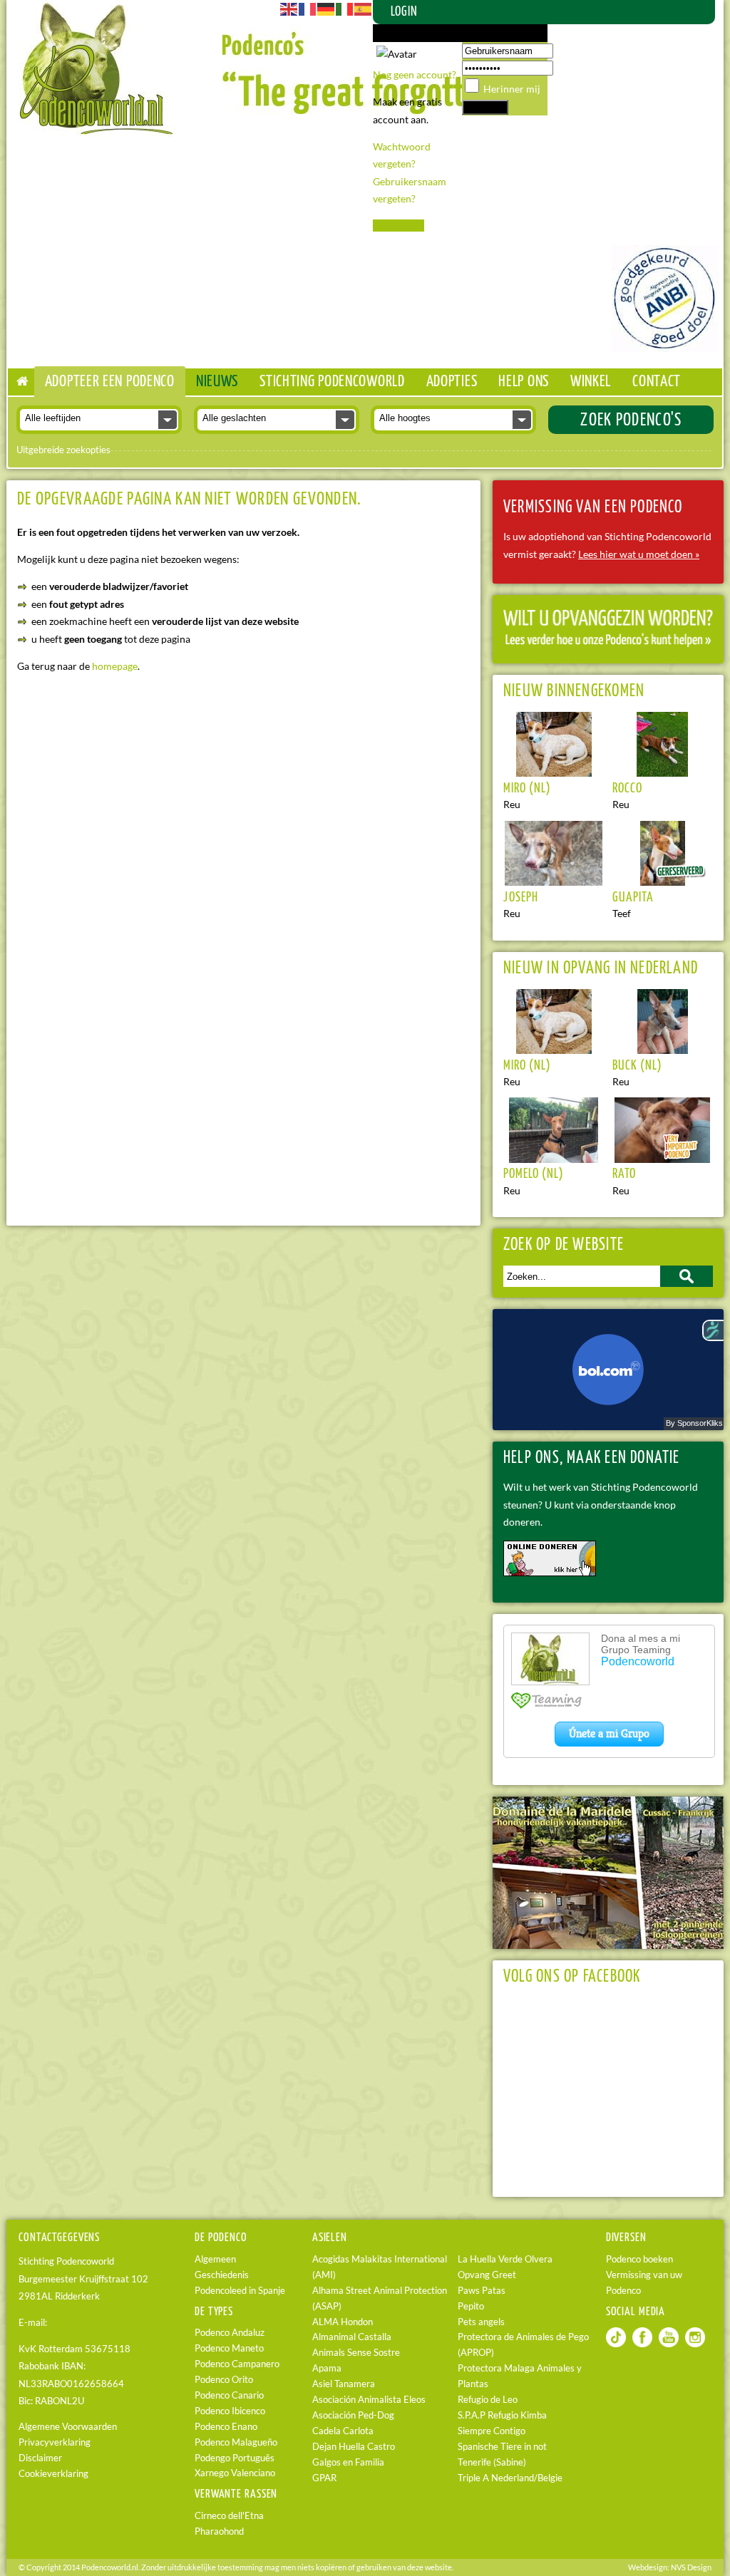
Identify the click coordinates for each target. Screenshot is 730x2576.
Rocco (627, 789)
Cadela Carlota (343, 2431)
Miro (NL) (527, 789)
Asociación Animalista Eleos (369, 2400)
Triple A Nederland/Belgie (510, 2478)
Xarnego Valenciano (235, 2473)
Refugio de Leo (488, 2400)
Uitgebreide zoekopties (63, 450)
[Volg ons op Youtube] (669, 2344)
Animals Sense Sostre (356, 2353)
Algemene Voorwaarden (68, 2427)
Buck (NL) (637, 1066)
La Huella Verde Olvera (505, 2259)
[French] (308, 8)
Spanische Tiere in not (502, 2447)
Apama (327, 2368)
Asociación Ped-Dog (353, 2415)
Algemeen (215, 2259)
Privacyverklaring (55, 2442)
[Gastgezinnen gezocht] (608, 643)
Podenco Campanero (237, 2364)
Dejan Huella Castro (354, 2447)
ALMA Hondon (343, 2322)
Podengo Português (235, 2458)
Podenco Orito (224, 2380)
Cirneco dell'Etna (229, 2516)
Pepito (471, 2306)
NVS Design (691, 2567)
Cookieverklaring (53, 2474)
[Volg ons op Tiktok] (616, 2344)
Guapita (633, 898)
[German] (327, 8)
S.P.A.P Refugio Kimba (502, 2415)
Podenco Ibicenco (230, 2411)
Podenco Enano (226, 2427)
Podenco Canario (229, 2395)
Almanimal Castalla (352, 2337)
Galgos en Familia (348, 2462)
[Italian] (345, 8)
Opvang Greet (487, 2275)
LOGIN (404, 12)
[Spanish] (364, 8)
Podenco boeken (639, 2259)
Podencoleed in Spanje (240, 2291)
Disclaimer (40, 2458)
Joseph (521, 898)
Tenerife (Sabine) (492, 2462)
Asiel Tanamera (344, 2384)
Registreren (399, 226)
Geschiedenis (222, 2275)
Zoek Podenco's (631, 420)
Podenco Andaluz (230, 2333)
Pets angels (481, 2322)
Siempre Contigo (492, 2431)
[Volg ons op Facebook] (642, 2344)
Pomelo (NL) (534, 1174)
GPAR (324, 2478)
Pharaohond (219, 2531)
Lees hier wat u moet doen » (639, 554)
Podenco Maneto (229, 2348)
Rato (624, 1174)
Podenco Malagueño (236, 2442)
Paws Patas (482, 2291)
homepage (115, 666)
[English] (289, 8)
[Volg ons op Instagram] (695, 2344)
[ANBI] (665, 348)
